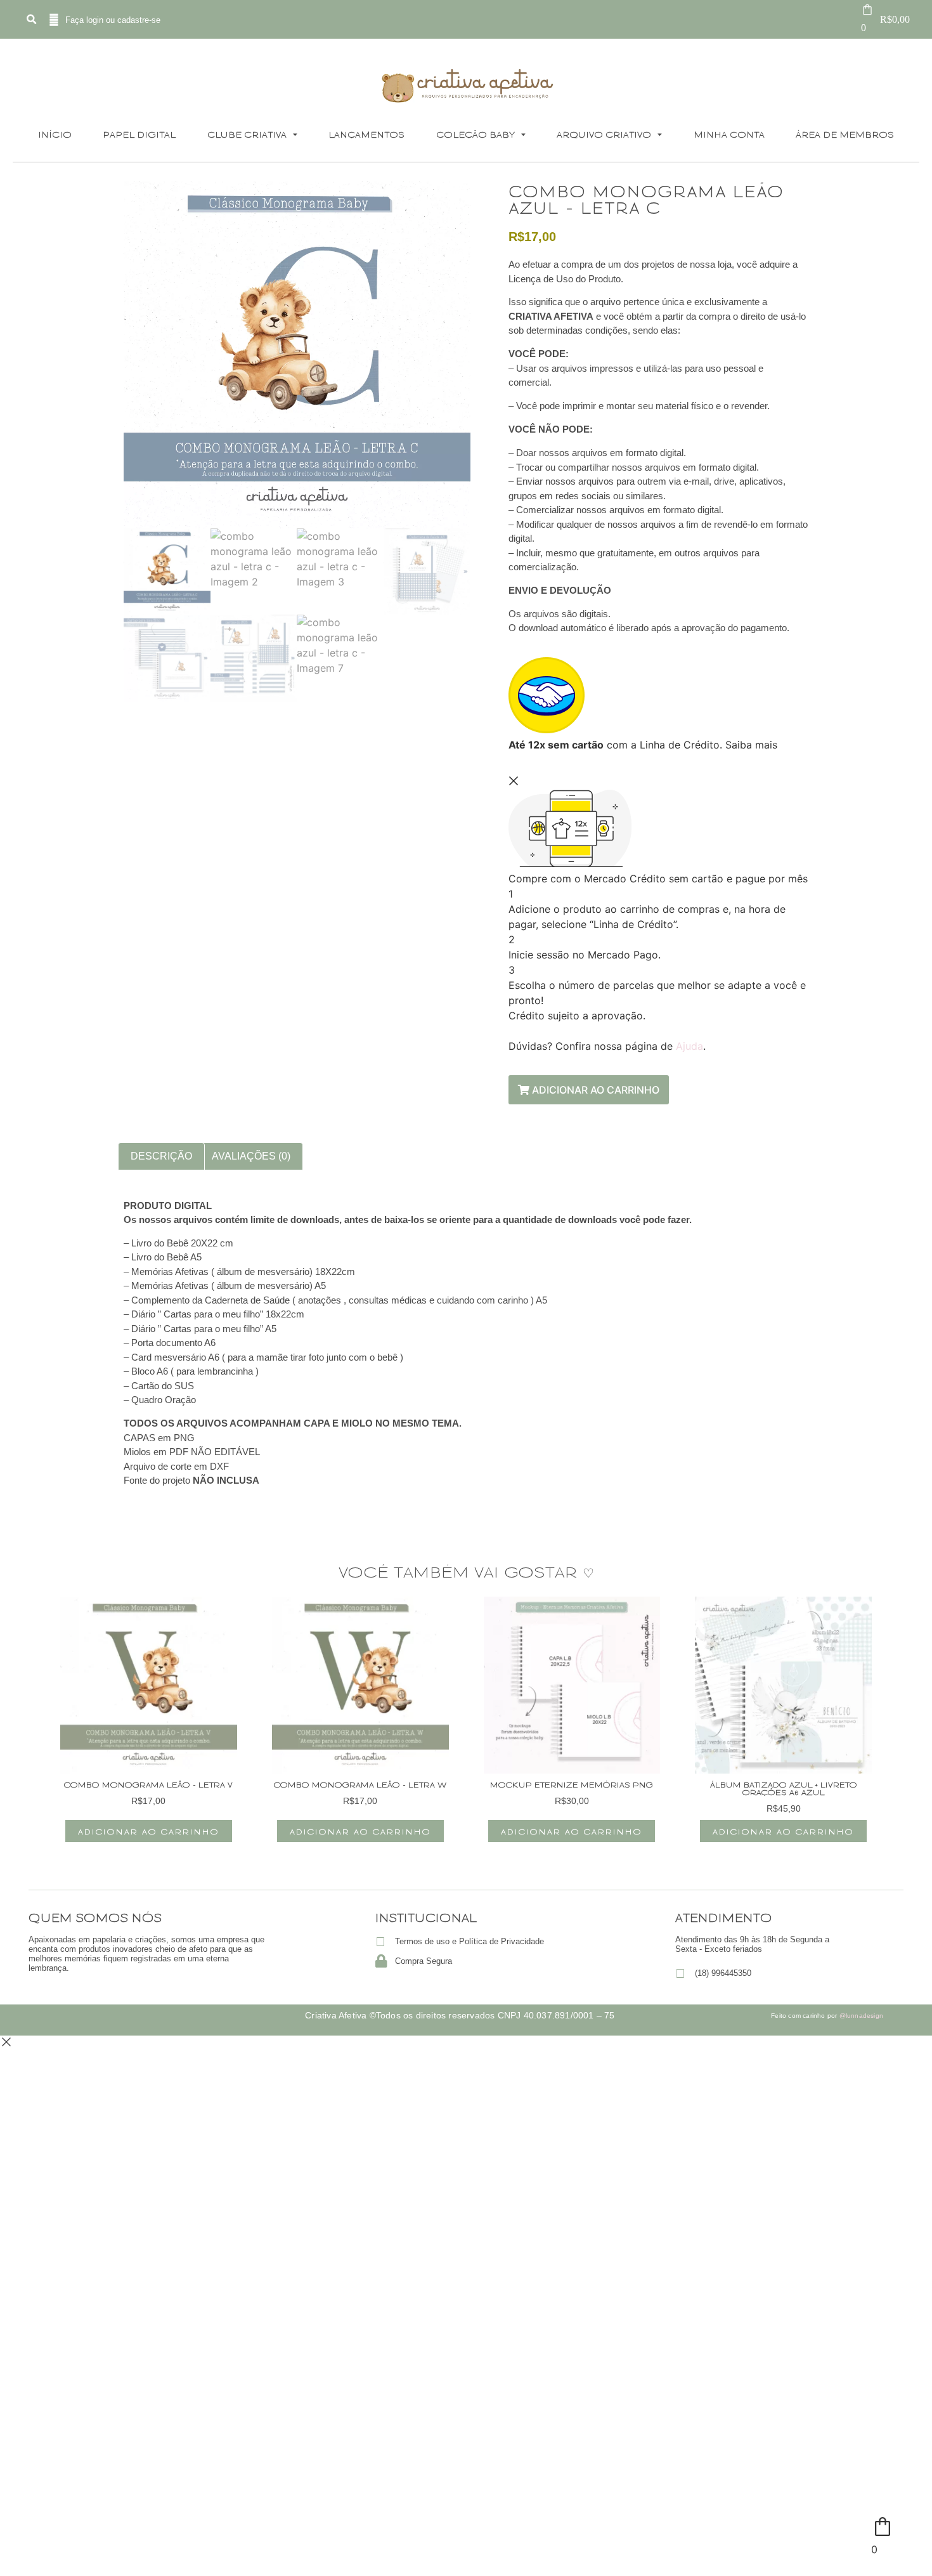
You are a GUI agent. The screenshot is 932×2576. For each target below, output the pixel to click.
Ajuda (689, 1046)
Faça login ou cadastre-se (113, 20)
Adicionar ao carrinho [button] (149, 1831)
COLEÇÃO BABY (476, 134)
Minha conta (729, 134)
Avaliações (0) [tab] (251, 1156)
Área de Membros (845, 134)
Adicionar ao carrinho (594, 1090)
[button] (31, 20)
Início (55, 134)
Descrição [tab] (161, 1156)
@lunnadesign (861, 2016)
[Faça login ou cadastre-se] (54, 20)
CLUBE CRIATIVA (247, 134)
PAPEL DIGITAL (139, 134)
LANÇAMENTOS (366, 134)
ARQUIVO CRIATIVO (604, 134)
